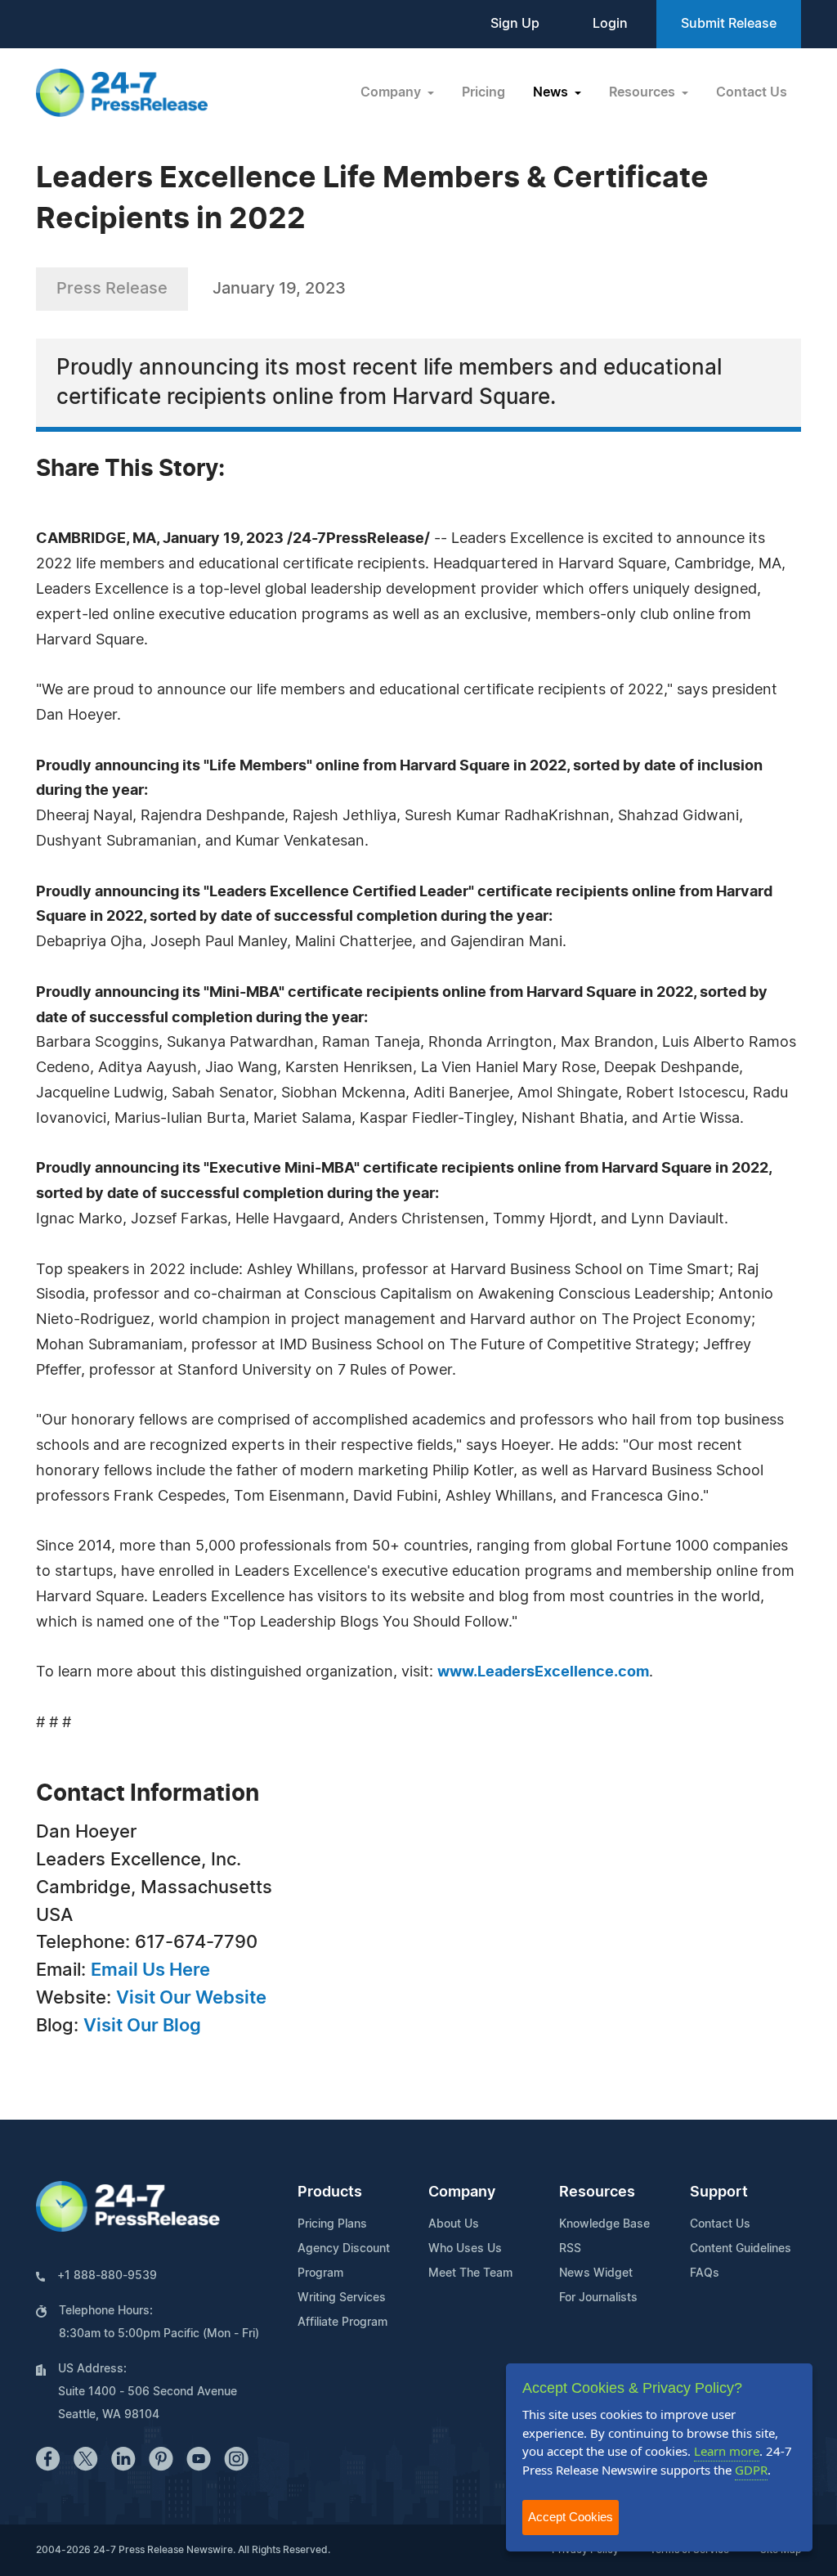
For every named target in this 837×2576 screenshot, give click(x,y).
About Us (454, 2224)
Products (330, 2192)
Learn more (727, 2451)
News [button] (552, 92)
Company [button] (392, 92)
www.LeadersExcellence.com (543, 1672)
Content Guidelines (741, 2249)
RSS (570, 2249)
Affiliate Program (342, 2322)
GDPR (751, 2470)
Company (462, 2192)
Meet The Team (470, 2273)
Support (719, 2192)
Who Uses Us (465, 2249)
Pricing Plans (332, 2224)
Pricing (483, 92)
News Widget (596, 2273)
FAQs (705, 2273)
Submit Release (729, 24)
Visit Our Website (191, 1998)
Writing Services (342, 2298)
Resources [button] (644, 92)
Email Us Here (150, 1970)
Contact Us (752, 92)
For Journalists (598, 2298)
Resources (597, 2192)
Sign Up (515, 24)
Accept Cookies (571, 2517)
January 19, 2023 (279, 289)
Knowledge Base (604, 2224)
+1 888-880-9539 (107, 2276)
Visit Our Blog (142, 2026)
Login (610, 24)
